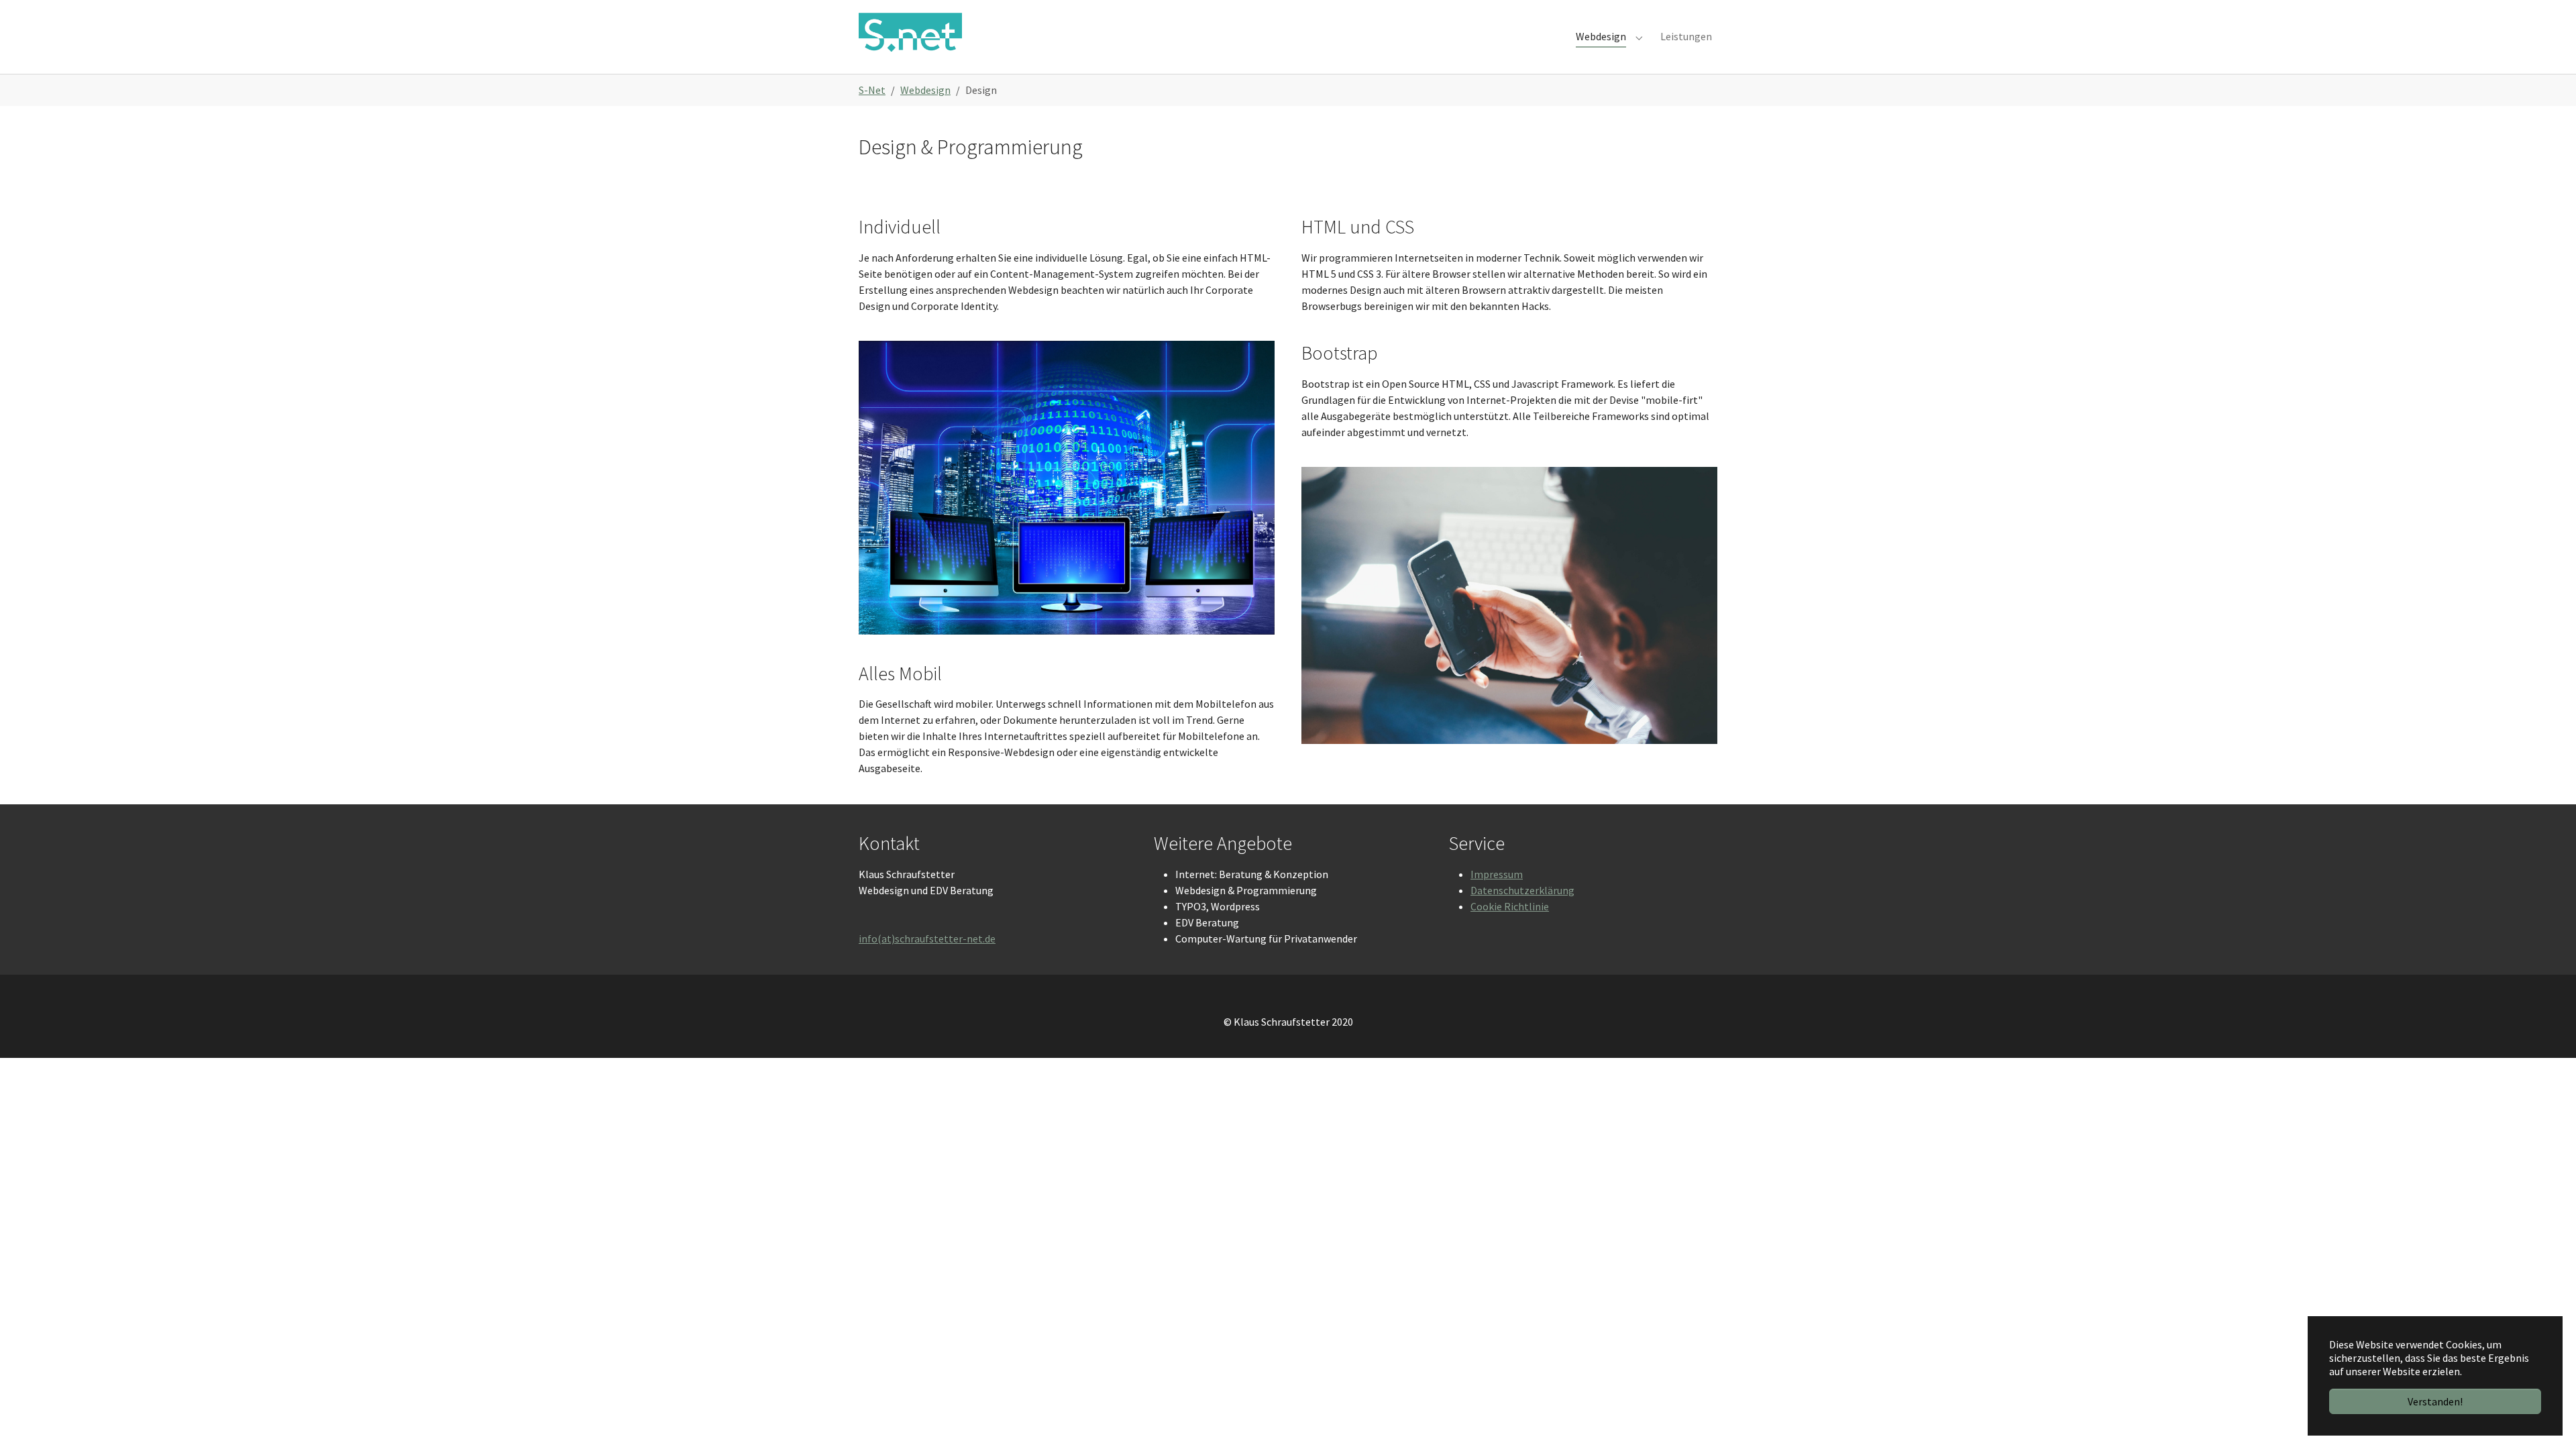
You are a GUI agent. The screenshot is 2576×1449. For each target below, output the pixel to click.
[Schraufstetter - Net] (910, 37)
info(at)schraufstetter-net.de (927, 938)
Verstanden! (2435, 1401)
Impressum (1497, 874)
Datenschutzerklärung (1522, 890)
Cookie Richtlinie (1510, 906)
